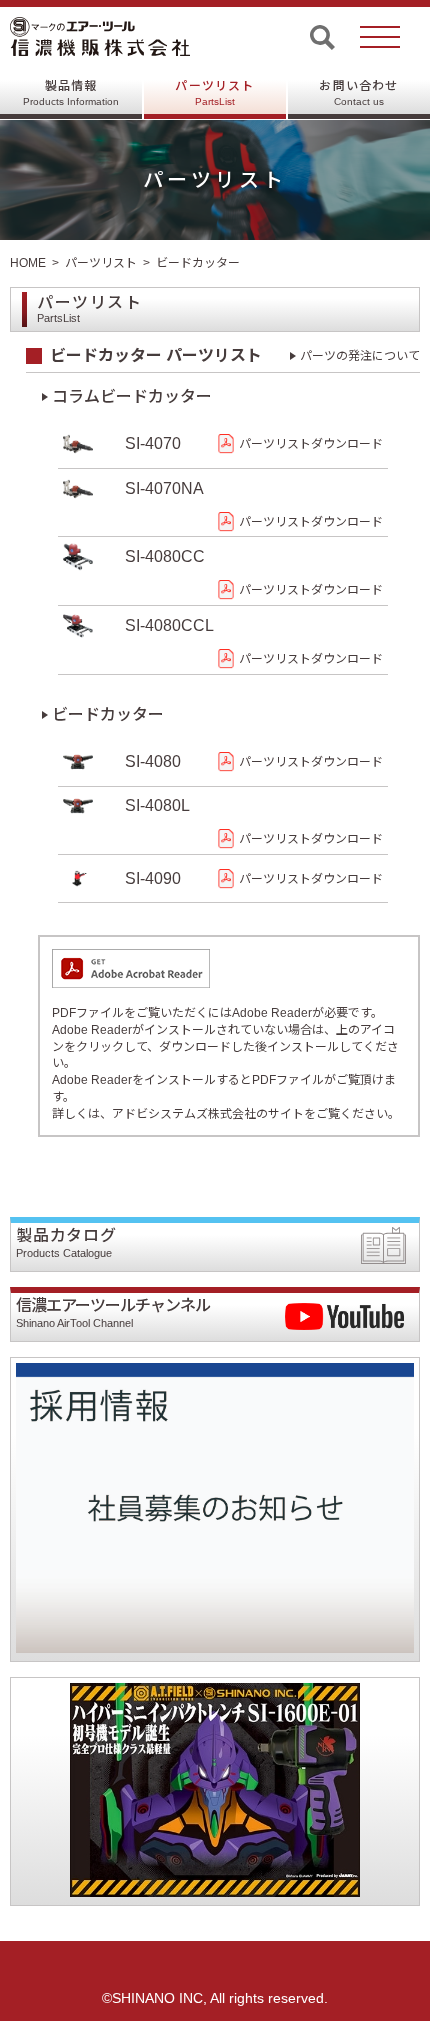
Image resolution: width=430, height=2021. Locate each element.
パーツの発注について (360, 356)
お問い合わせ (358, 93)
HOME (28, 263)
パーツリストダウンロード (311, 444)
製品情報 (71, 93)
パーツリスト (214, 93)
